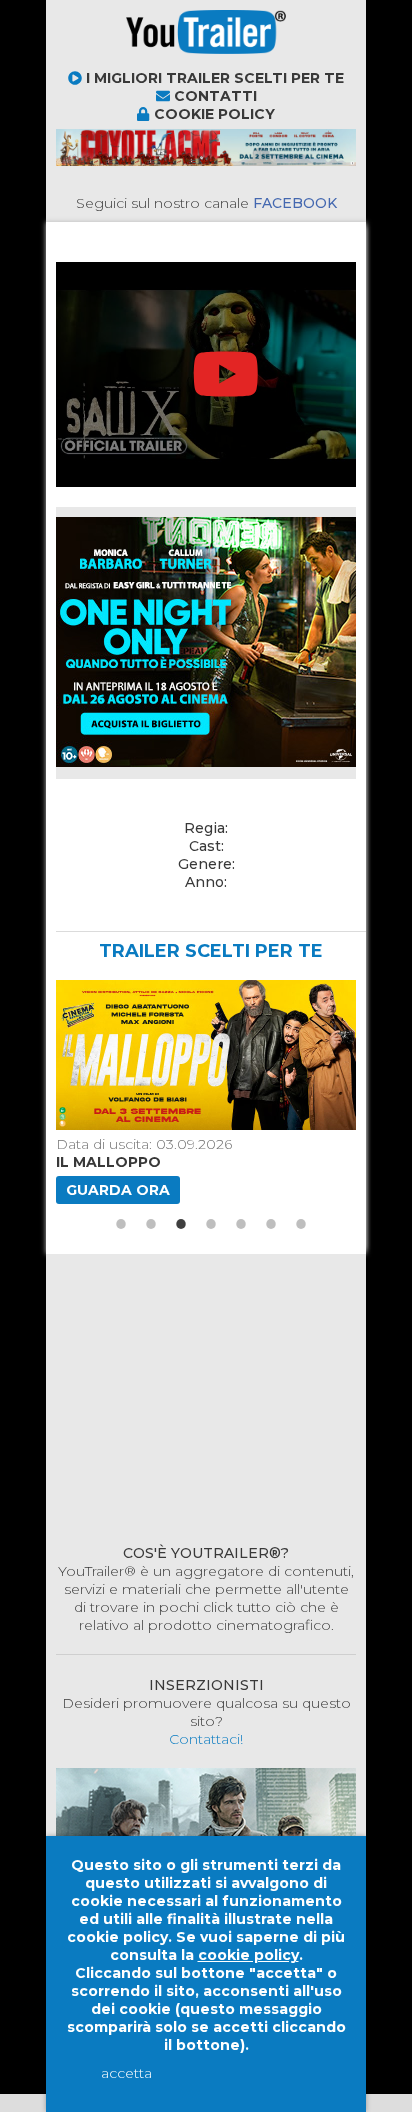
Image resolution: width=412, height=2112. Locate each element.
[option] (203, 1092)
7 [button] (301, 1224)
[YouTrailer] (136, 60)
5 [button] (241, 1224)
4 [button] (211, 1224)
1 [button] (121, 1224)
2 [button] (151, 1224)
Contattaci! (206, 1739)
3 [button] (181, 1224)
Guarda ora (118, 1190)
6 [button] (271, 1224)
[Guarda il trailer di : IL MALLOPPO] (203, 1055)
